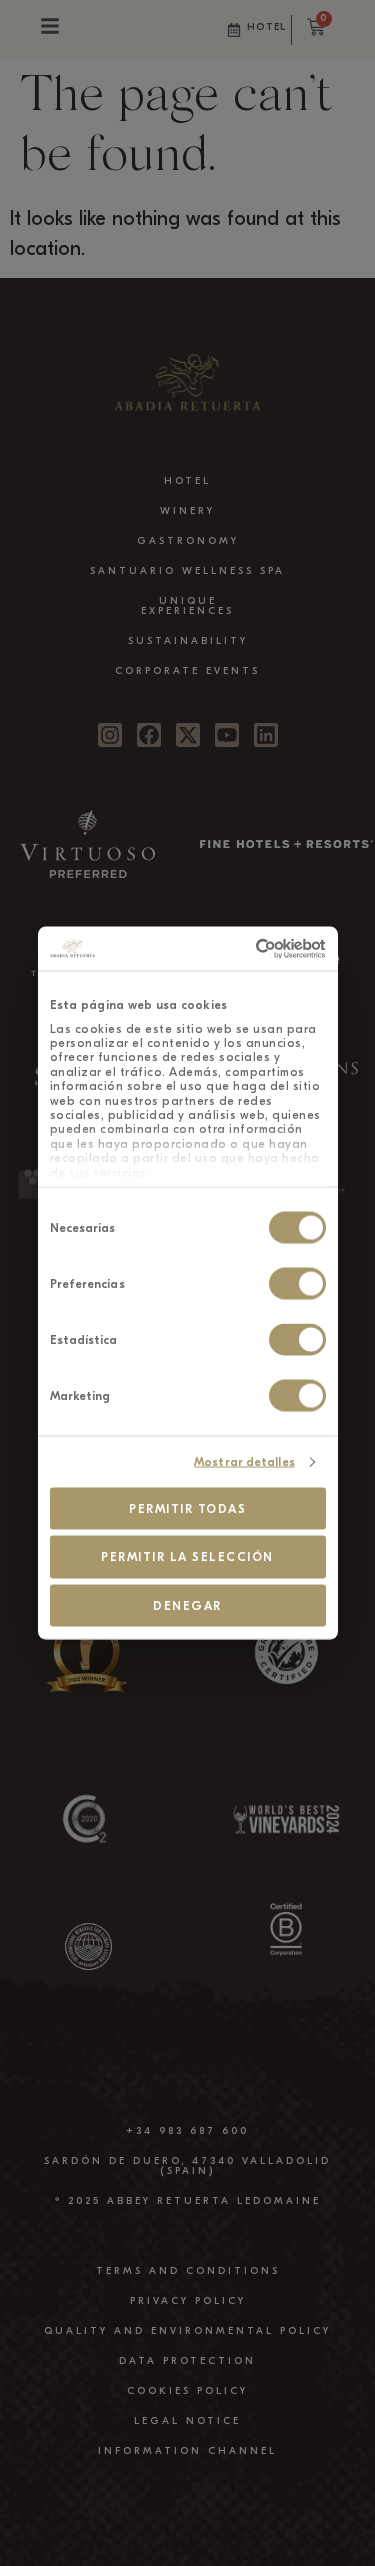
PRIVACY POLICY (188, 2301)
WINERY (187, 511)
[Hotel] (234, 30)
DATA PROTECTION (187, 2361)
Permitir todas (187, 1508)
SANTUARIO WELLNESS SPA (187, 571)
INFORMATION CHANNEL (187, 2451)
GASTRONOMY (188, 541)
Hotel (267, 27)
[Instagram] (110, 735)
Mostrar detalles (244, 1462)
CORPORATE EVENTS (187, 671)
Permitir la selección (187, 1557)
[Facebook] (149, 735)
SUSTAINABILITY (188, 641)
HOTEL (187, 481)
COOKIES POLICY (187, 2391)
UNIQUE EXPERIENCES (187, 606)
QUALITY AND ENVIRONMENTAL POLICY (187, 2331)
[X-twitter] (188, 735)
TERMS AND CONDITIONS (188, 2271)
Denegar (187, 1605)
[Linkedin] (266, 735)
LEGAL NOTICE (187, 2421)
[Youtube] (227, 735)
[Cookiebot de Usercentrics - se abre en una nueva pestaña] (248, 949)
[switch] (297, 1284)
